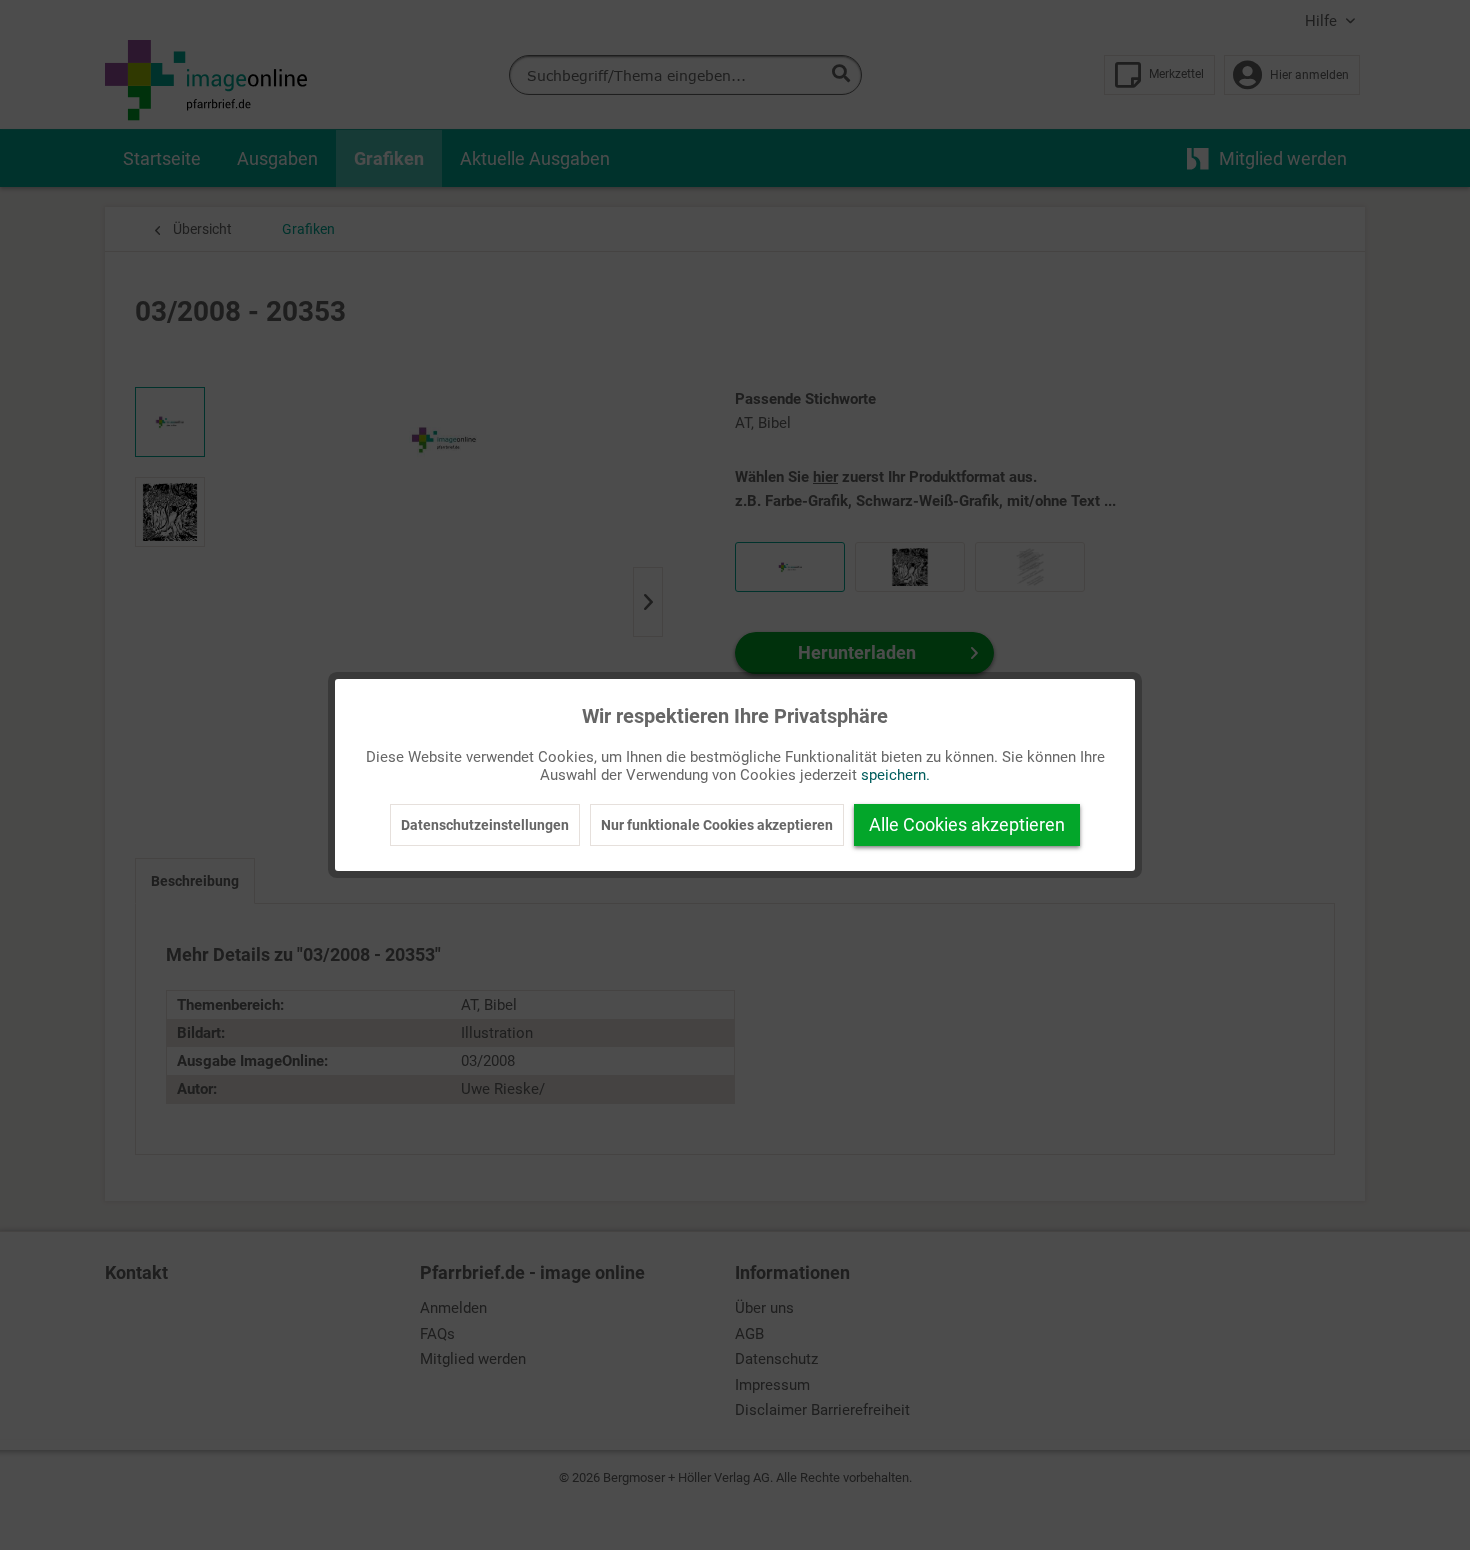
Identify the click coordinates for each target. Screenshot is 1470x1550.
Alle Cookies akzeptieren (967, 824)
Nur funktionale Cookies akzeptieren (717, 825)
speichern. (895, 775)
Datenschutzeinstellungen (485, 825)
